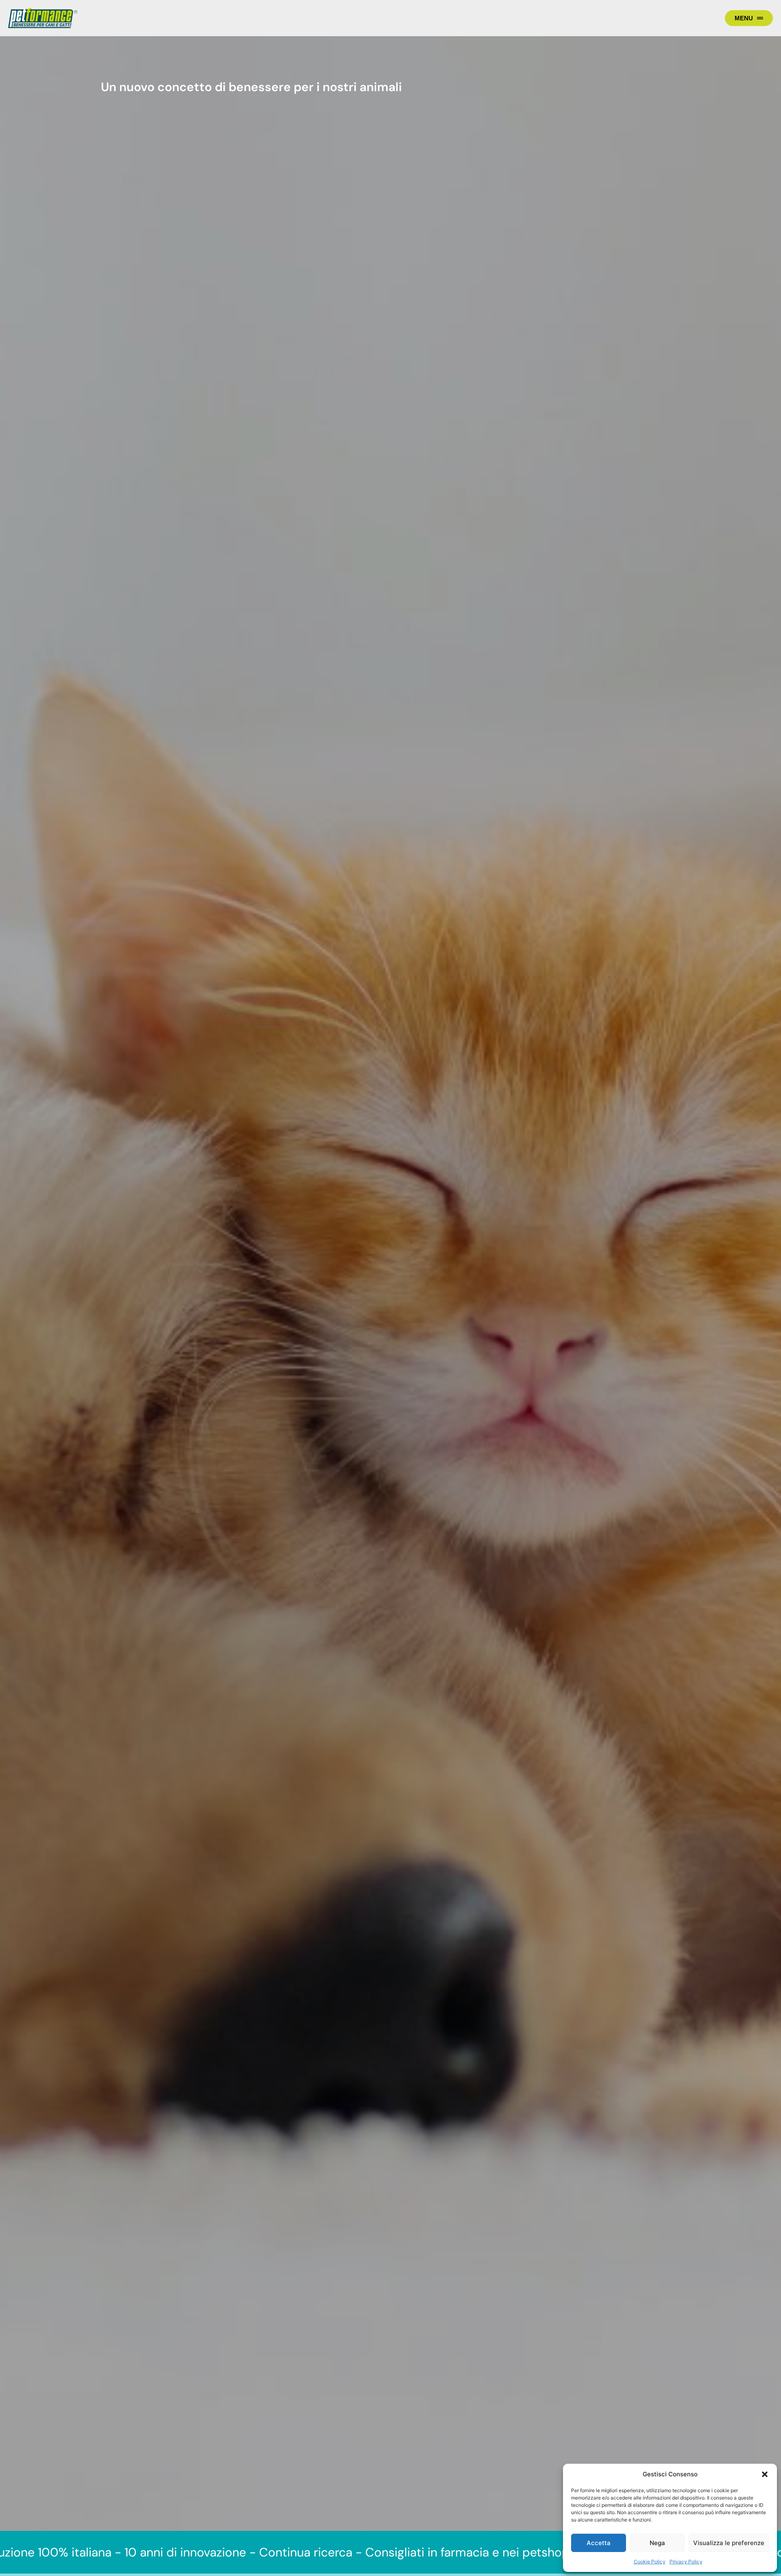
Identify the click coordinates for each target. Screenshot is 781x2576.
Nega (657, 2543)
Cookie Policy (650, 2562)
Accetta (599, 2543)
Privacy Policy (686, 2562)
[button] (765, 2474)
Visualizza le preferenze (729, 2543)
